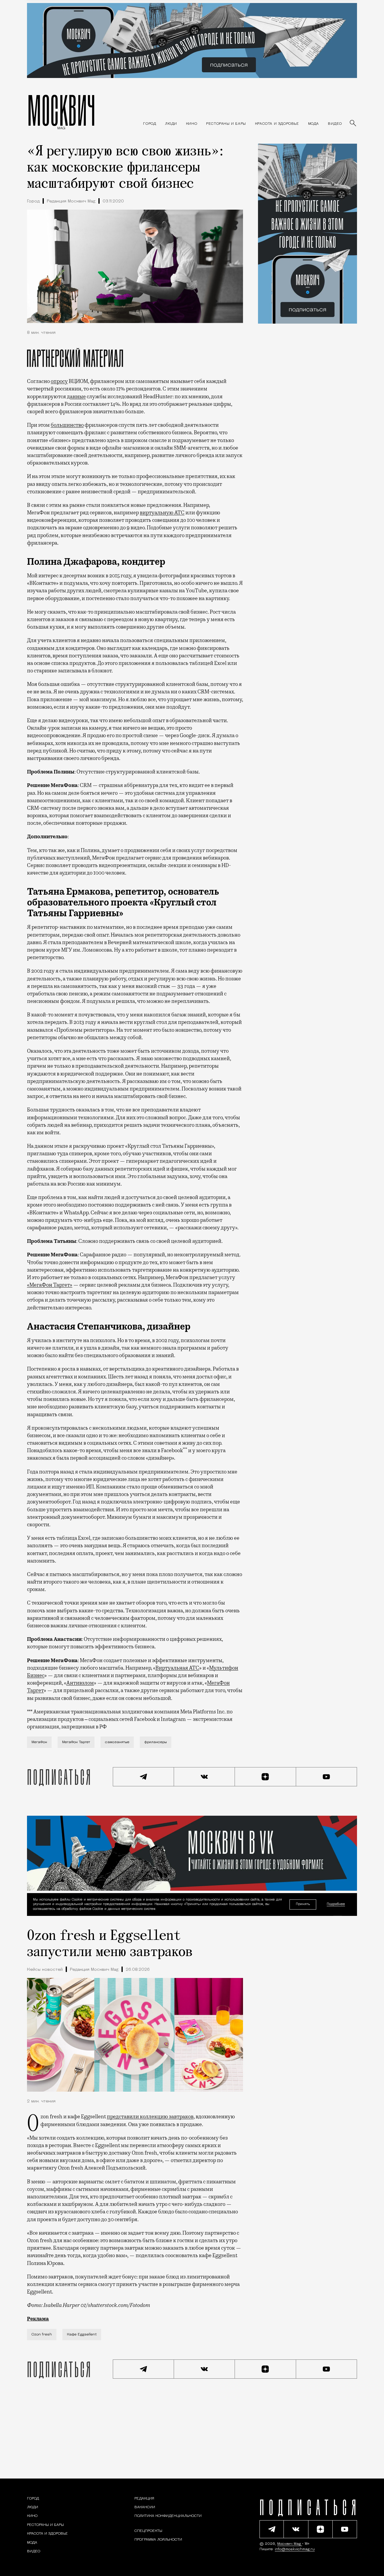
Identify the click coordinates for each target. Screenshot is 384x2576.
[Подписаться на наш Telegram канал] (143, 1777)
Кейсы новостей (45, 1970)
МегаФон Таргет (76, 1742)
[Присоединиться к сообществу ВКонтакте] (205, 1777)
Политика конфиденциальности (168, 2516)
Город (33, 201)
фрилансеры (156, 1742)
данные (76, 396)
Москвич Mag (290, 2544)
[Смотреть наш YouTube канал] (327, 1777)
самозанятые (117, 1742)
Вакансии (145, 2507)
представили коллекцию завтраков (150, 2117)
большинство (67, 425)
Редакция (144, 2499)
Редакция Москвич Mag (71, 201)
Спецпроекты (148, 2531)
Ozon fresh (42, 2335)
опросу (59, 381)
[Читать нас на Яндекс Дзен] (265, 1777)
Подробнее (336, 1904)
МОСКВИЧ (61, 110)
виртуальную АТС (162, 513)
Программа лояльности (158, 2540)
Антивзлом (80, 1683)
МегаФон (39, 1742)
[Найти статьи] (353, 124)
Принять (303, 1904)
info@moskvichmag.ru (295, 2549)
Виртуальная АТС (177, 1668)
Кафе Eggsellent (82, 2335)
